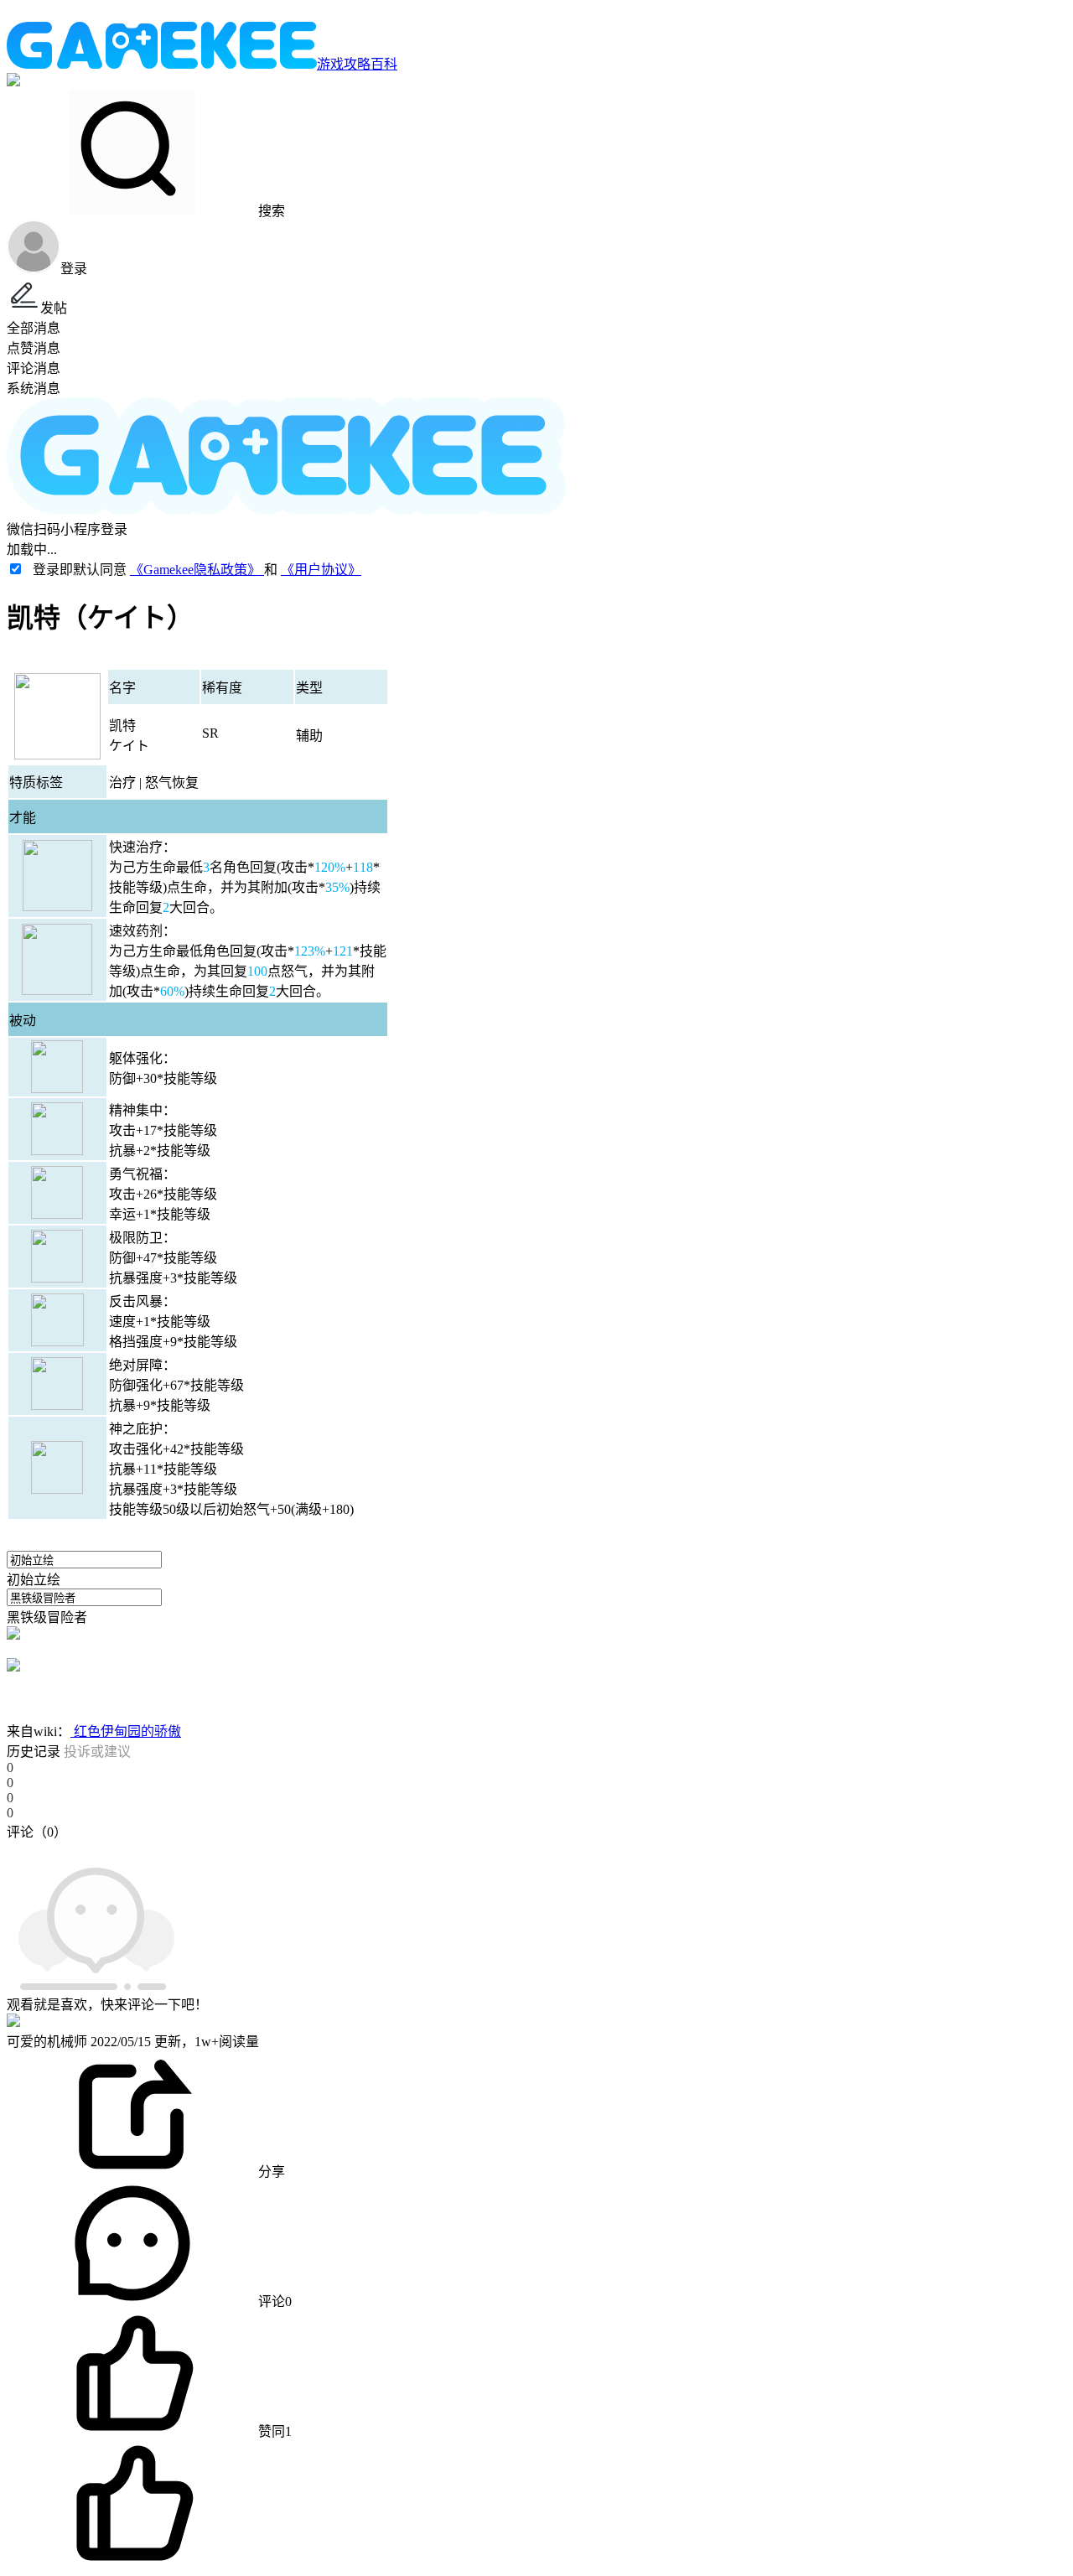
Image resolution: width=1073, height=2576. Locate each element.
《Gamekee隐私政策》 (197, 570)
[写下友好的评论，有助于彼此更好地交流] (388, 1848)
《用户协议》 (321, 570)
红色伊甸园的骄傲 (126, 1731)
